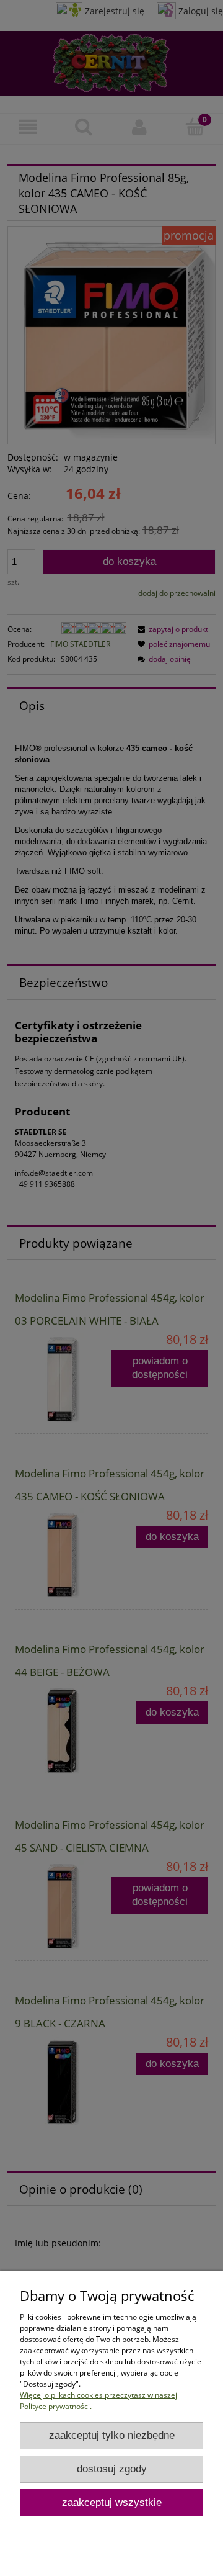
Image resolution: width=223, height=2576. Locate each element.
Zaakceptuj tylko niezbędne (112, 2435)
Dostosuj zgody (112, 2469)
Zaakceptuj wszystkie (112, 2502)
